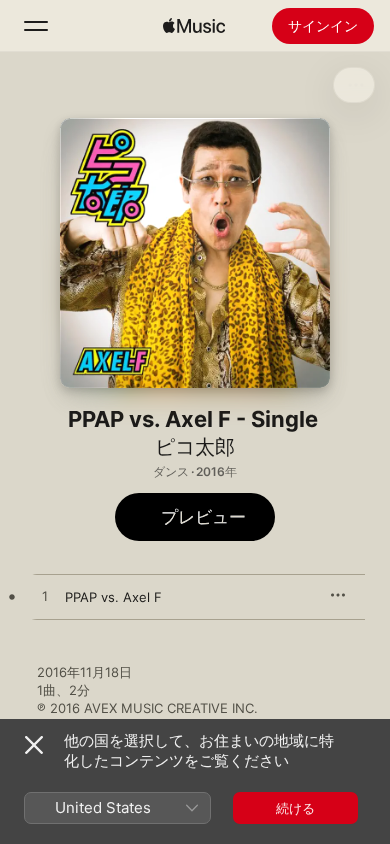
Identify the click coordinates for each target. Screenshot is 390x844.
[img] (194, 26)
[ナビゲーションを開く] (36, 26)
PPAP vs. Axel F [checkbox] (113, 597)
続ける (295, 808)
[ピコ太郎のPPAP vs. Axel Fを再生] (45, 597)
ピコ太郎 (195, 447)
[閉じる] (34, 745)
